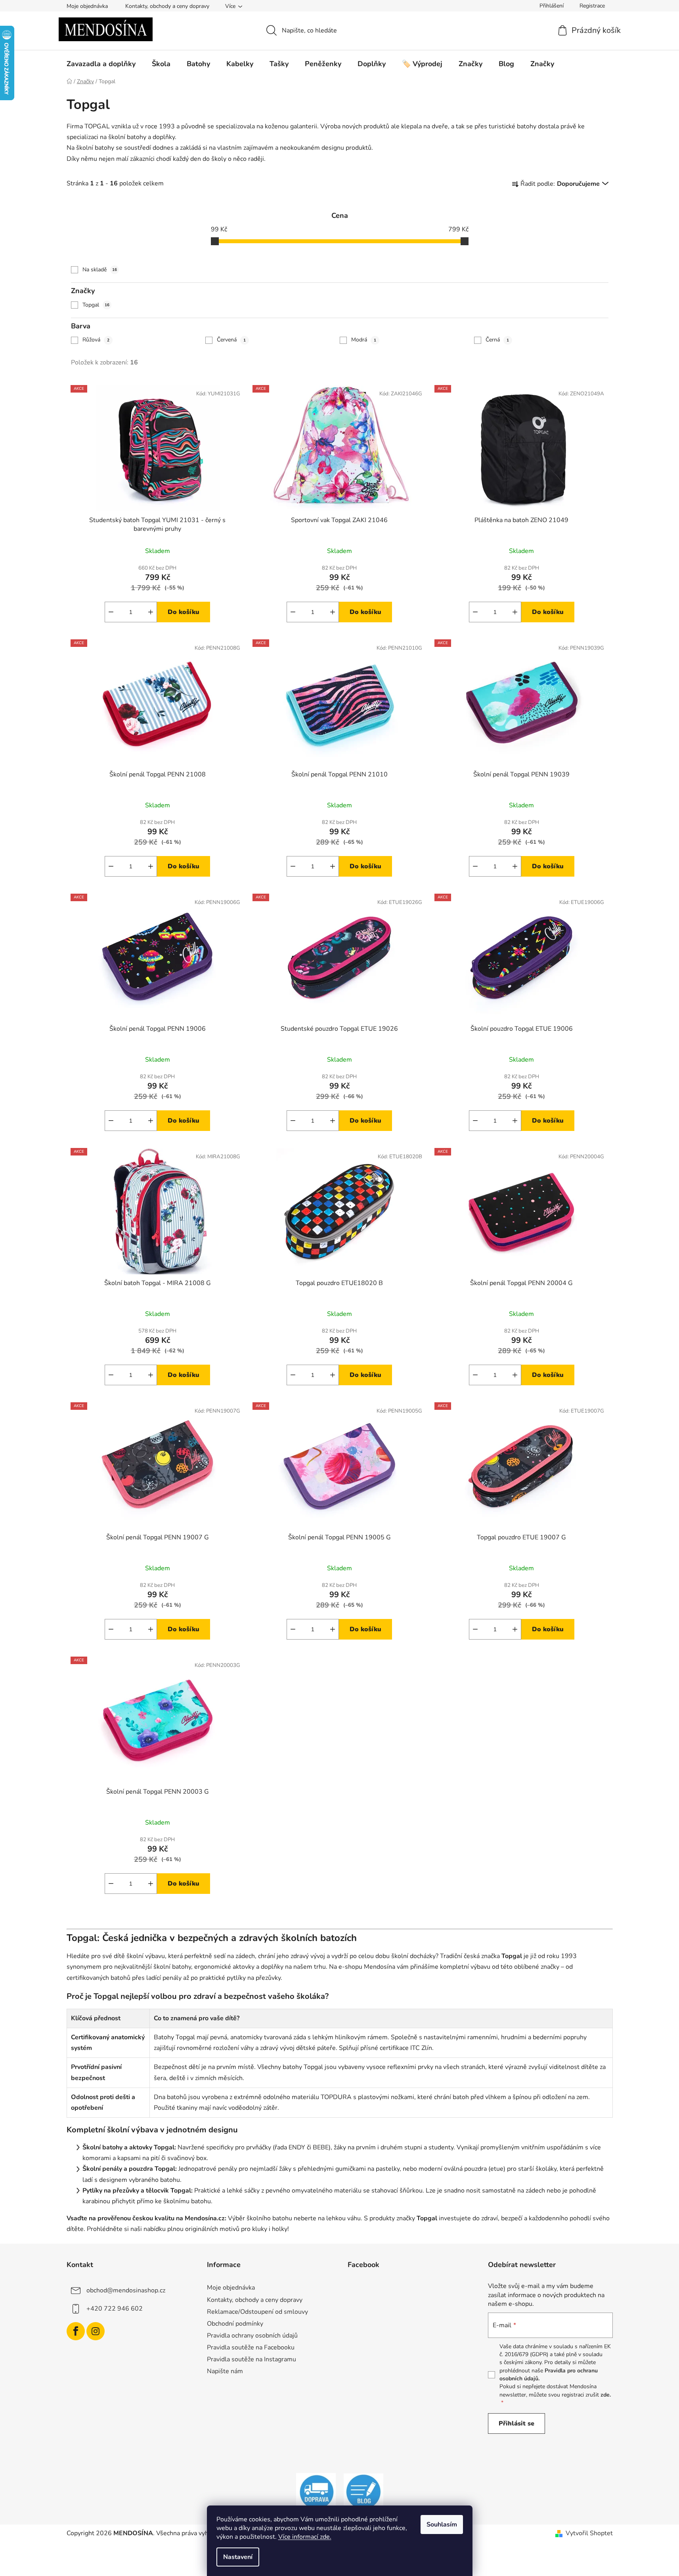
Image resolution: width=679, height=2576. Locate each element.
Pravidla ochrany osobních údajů (252, 2336)
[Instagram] (96, 2331)
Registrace (592, 6)
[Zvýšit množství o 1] (151, 612)
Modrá (364, 340)
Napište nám (225, 2371)
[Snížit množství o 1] (111, 612)
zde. (606, 2395)
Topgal (96, 305)
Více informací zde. (305, 2537)
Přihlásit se (516, 2423)
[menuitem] (101, 64)
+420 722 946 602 (115, 2309)
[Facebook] (76, 2331)
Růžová (96, 340)
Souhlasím (442, 2525)
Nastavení (238, 2557)
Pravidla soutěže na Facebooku (251, 2347)
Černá (497, 340)
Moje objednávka (87, 6)
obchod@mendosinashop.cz (126, 2290)
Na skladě (100, 270)
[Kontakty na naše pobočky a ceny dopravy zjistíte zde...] (316, 2492)
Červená (231, 340)
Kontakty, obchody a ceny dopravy (167, 6)
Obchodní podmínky (235, 2324)
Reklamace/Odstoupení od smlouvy (257, 2312)
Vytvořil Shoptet (589, 2533)
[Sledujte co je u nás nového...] (363, 2492)
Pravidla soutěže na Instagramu (252, 2359)
